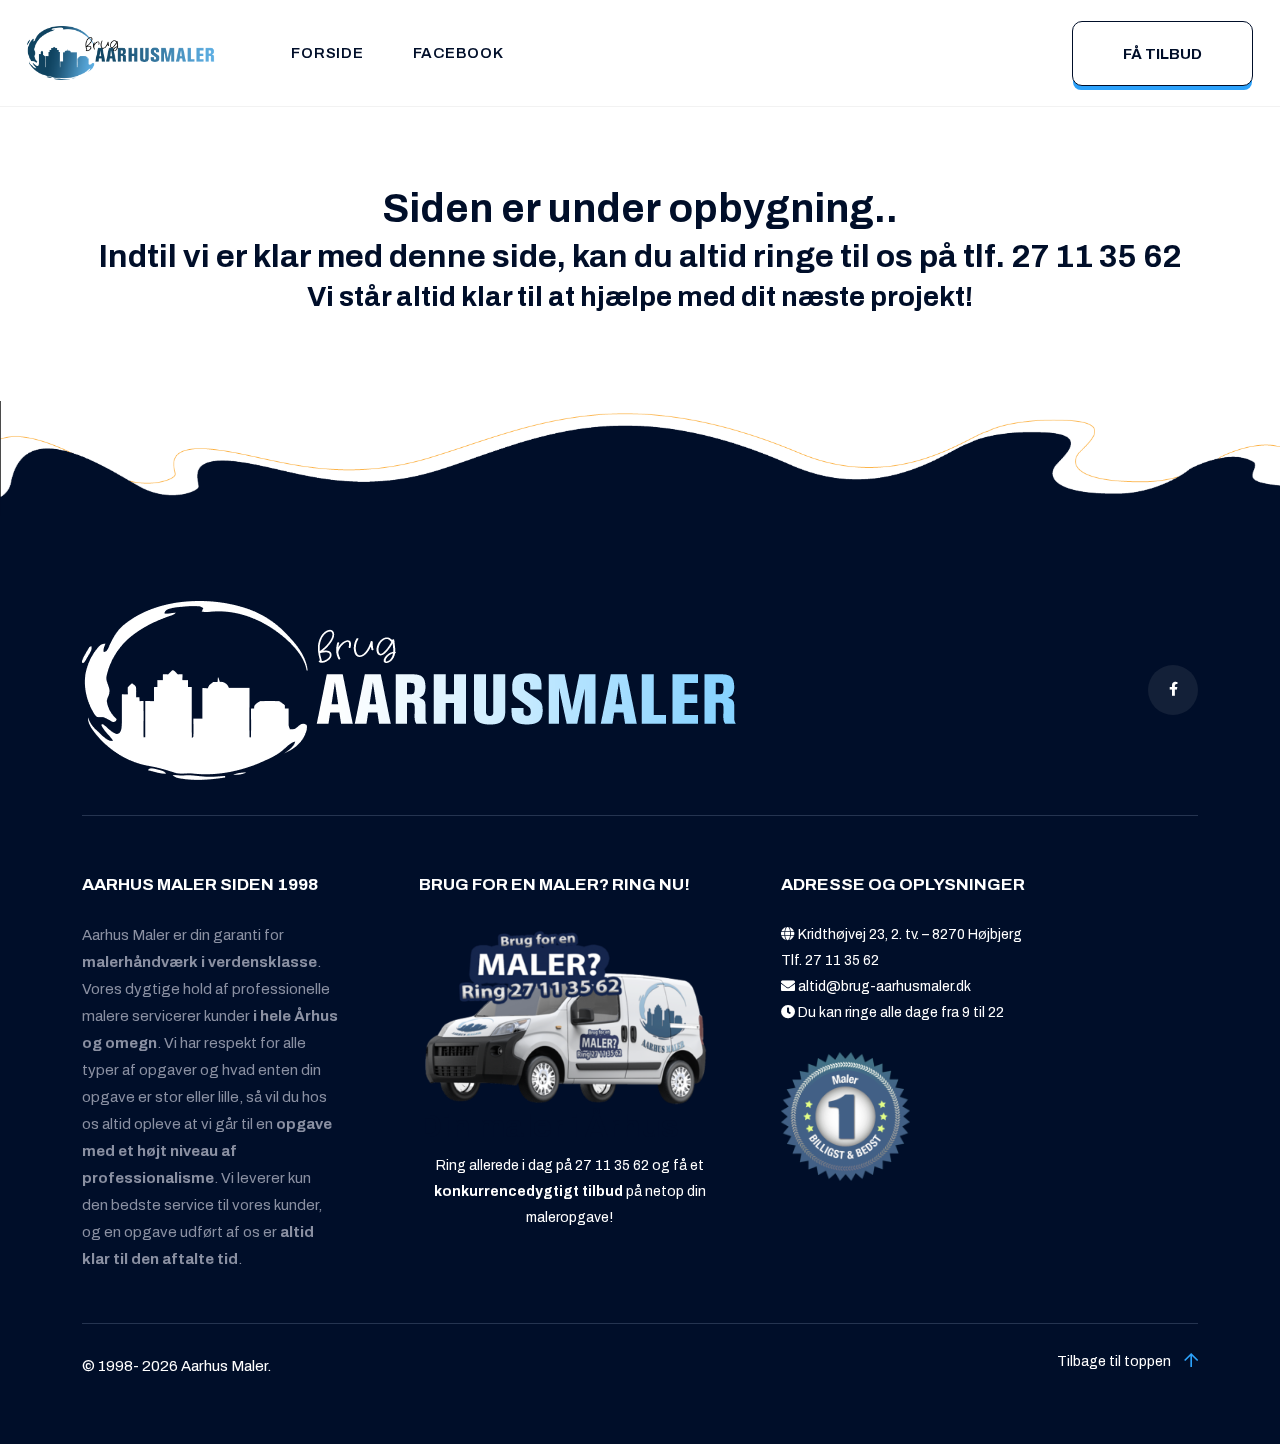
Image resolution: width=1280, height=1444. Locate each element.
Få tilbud (1162, 54)
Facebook (458, 53)
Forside (327, 53)
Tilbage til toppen (1115, 1361)
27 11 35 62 (842, 960)
